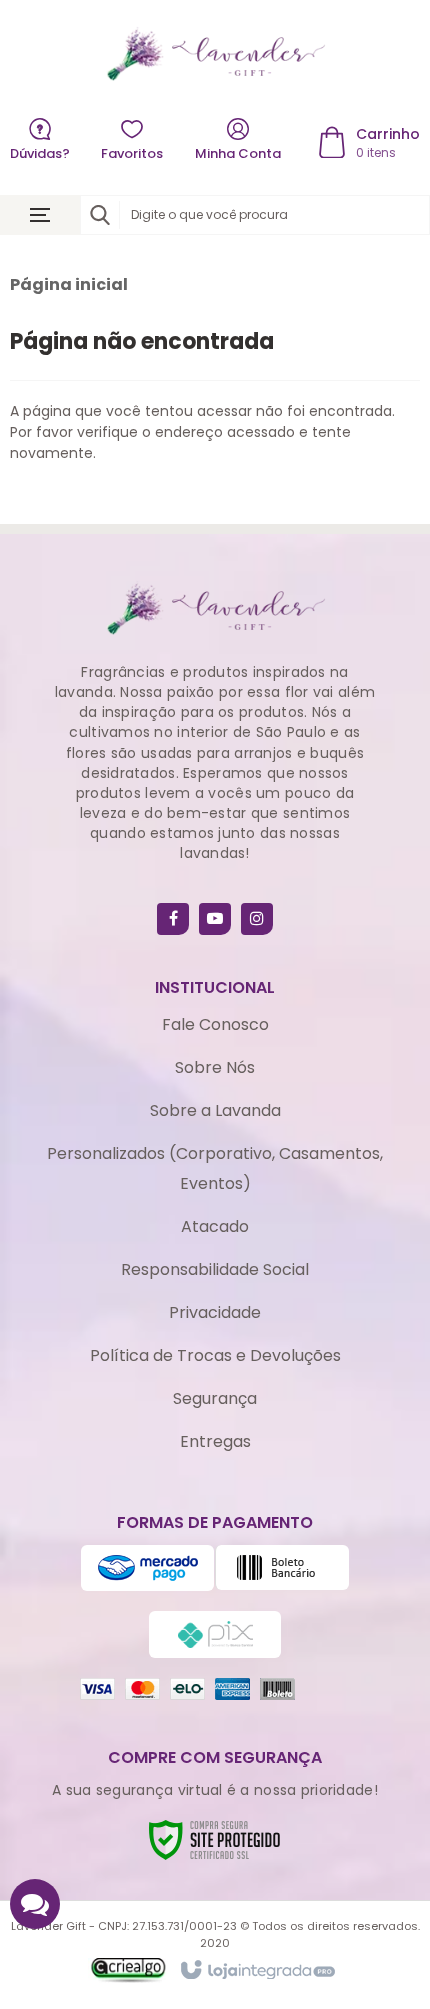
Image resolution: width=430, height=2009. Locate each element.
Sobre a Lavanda (215, 1110)
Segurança (215, 1398)
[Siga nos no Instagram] (257, 919)
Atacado (215, 1226)
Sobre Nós (215, 1067)
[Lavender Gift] (215, 54)
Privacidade (215, 1312)
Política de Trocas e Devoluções (215, 1355)
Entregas (215, 1441)
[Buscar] (100, 215)
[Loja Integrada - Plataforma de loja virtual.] (256, 1971)
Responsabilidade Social (215, 1269)
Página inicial (69, 284)
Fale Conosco (215, 1024)
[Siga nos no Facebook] (173, 919)
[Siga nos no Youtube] (215, 919)
